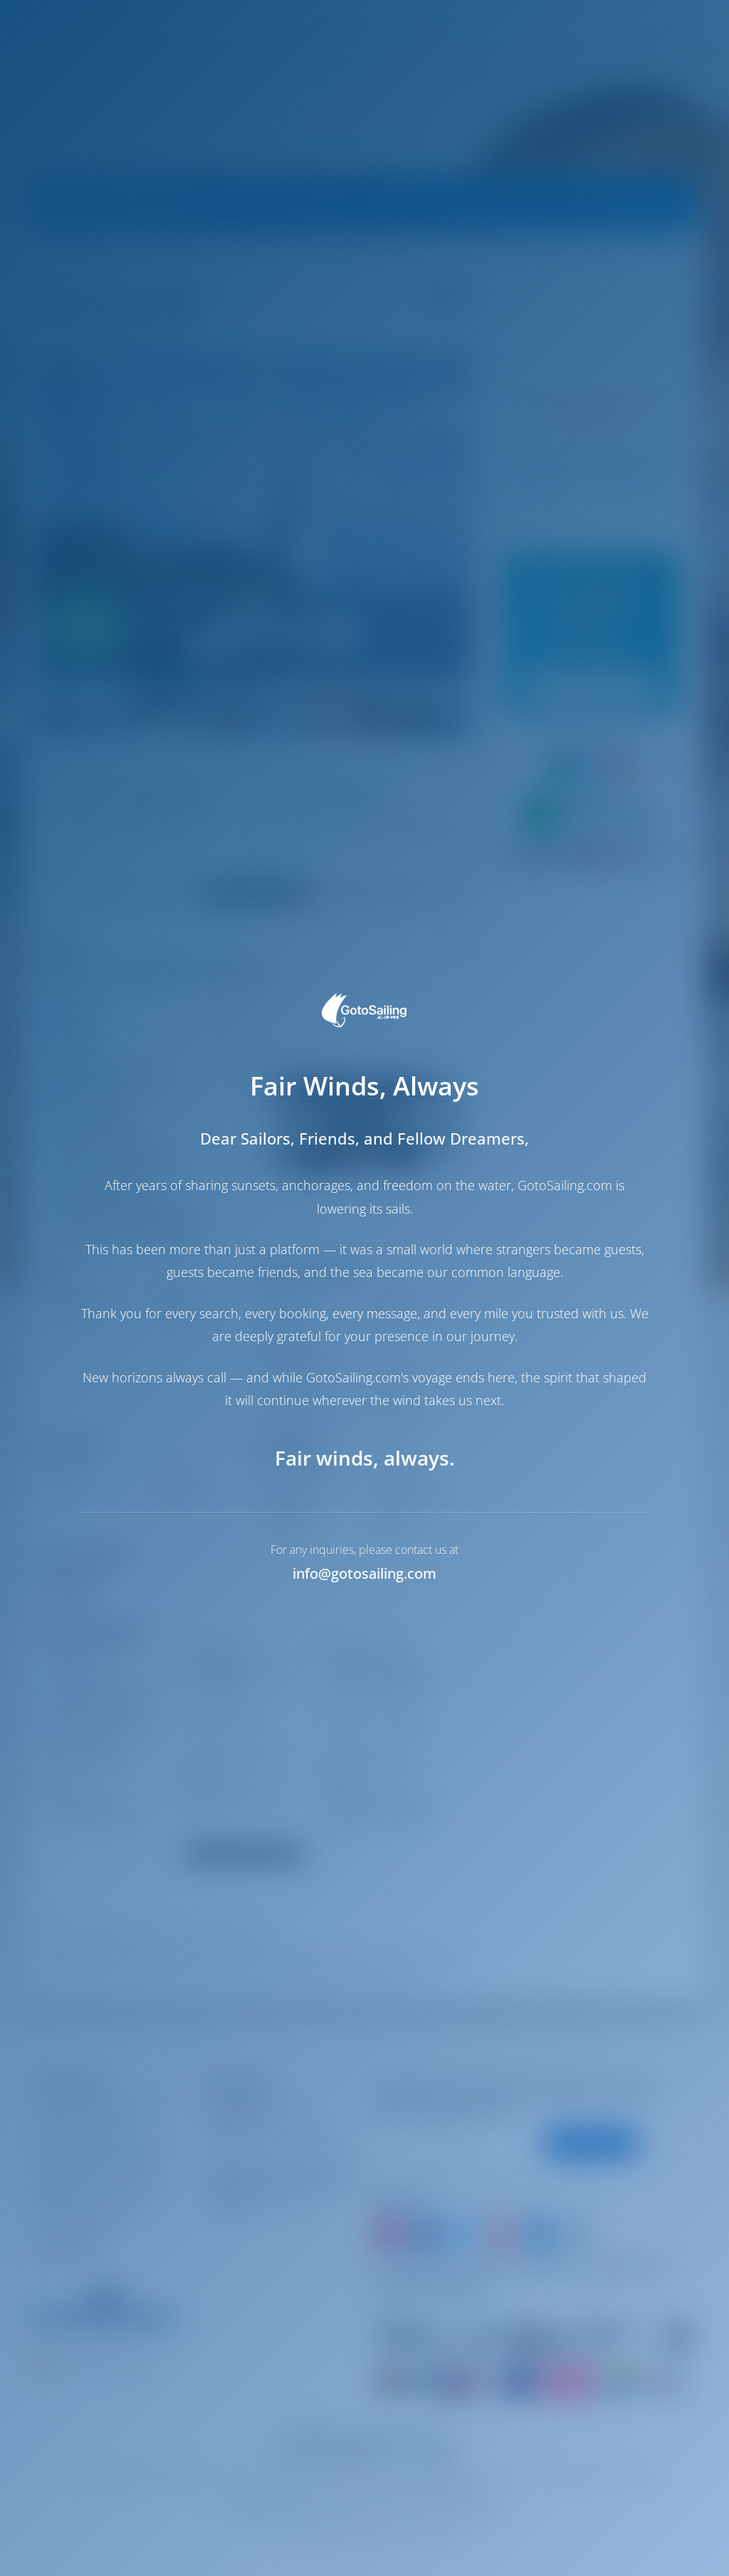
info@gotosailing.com (364, 1573)
